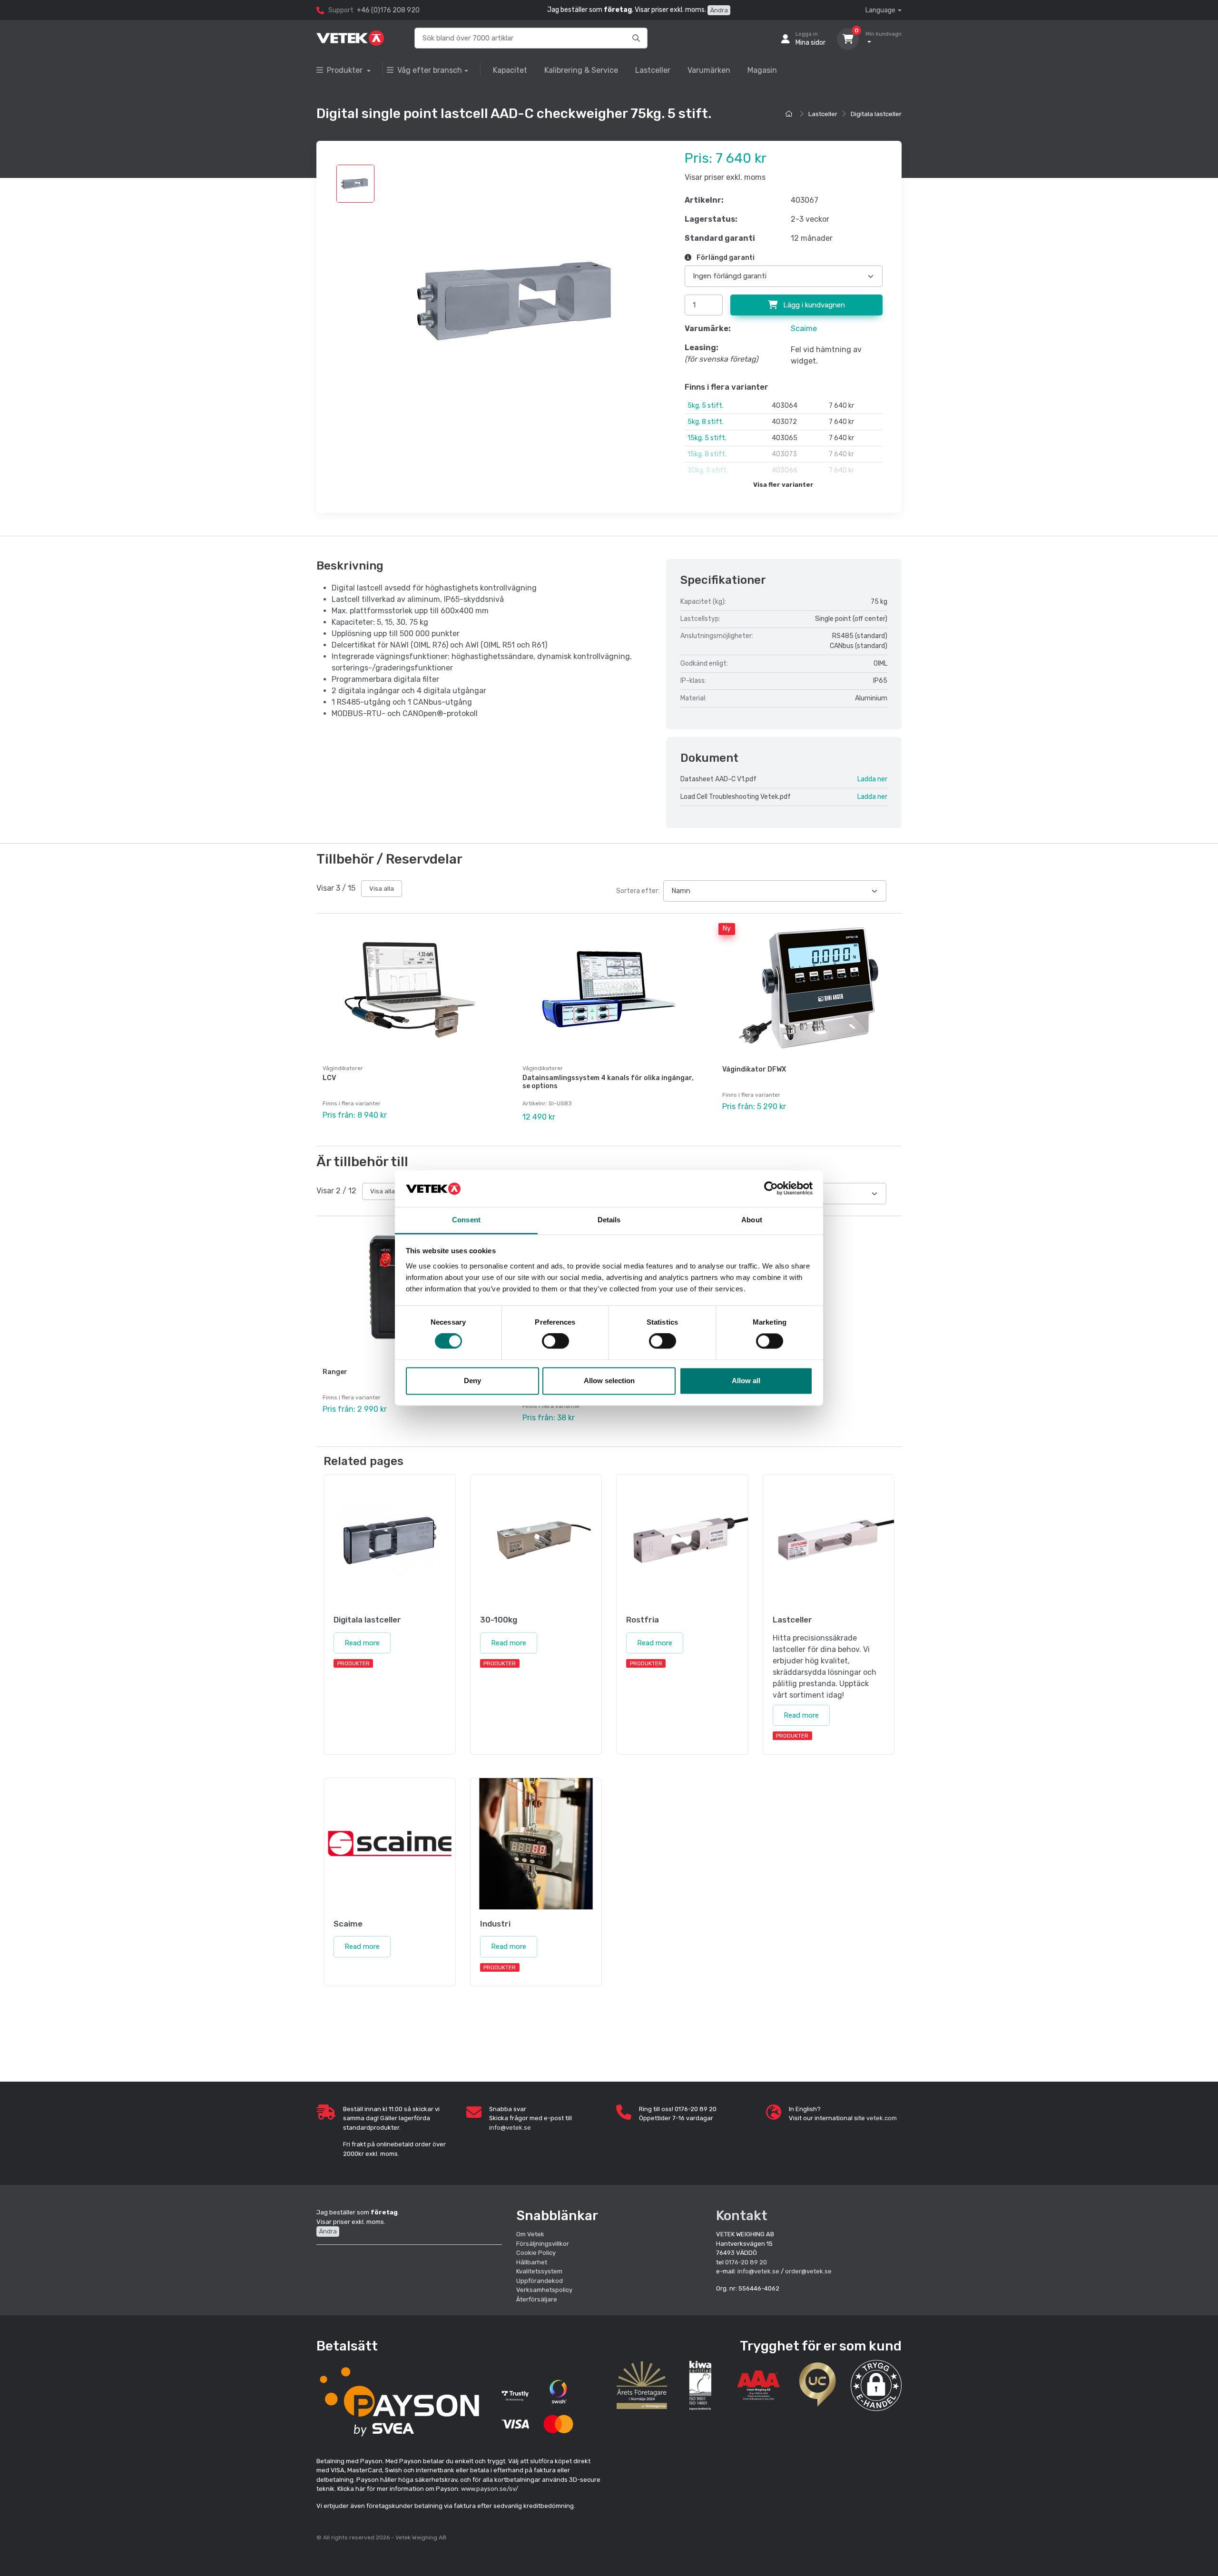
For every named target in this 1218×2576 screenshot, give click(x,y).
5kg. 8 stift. (706, 422)
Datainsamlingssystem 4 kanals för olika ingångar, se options (608, 1082)
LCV (329, 1078)
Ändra (719, 10)
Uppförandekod (540, 2281)
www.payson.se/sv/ (490, 2489)
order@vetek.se (808, 2271)
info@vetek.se (510, 2128)
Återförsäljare (537, 2299)
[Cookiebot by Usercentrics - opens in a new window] (771, 1189)
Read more (362, 1643)
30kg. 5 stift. (708, 470)
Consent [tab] (466, 1220)
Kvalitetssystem (539, 2271)
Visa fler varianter (783, 485)
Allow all (746, 1381)
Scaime (804, 329)
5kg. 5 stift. (706, 406)
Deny (472, 1381)
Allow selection (609, 1381)
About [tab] (752, 1220)
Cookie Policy (536, 2253)
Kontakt (742, 2216)
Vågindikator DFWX (754, 1069)
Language (880, 10)
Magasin (762, 70)
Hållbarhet (532, 2262)
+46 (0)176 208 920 (388, 10)
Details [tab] (609, 1220)
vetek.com (882, 2118)
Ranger (335, 1372)
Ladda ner (872, 779)
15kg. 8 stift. (707, 454)
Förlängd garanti (725, 258)
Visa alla (382, 889)
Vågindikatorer (343, 1068)
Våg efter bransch (430, 70)
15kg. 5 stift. (707, 438)
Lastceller (653, 70)
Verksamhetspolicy (544, 2290)
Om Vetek (530, 2234)
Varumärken (709, 70)
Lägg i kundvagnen (813, 305)
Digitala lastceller (876, 114)
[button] (876, 2385)
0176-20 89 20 (746, 2262)
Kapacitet (510, 70)
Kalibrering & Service (581, 70)
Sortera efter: (638, 891)
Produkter (346, 70)
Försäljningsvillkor (543, 2244)
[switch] (555, 1341)
